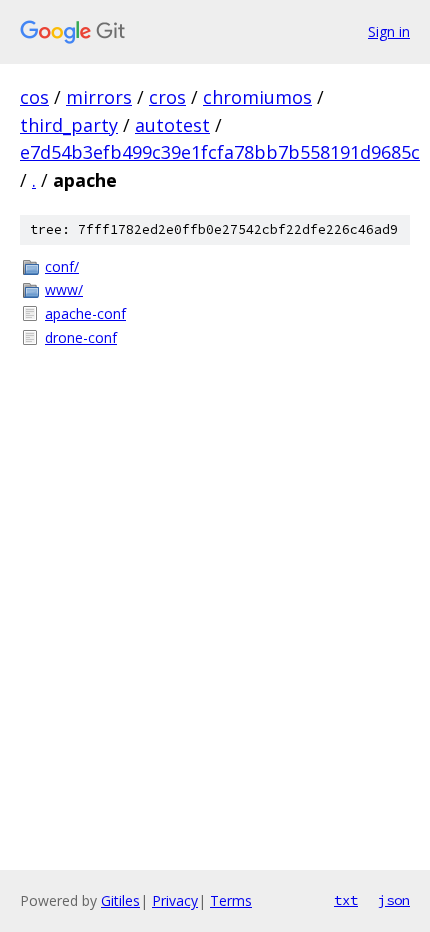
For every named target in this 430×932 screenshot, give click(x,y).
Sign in (389, 31)
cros (167, 97)
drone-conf (81, 337)
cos (34, 97)
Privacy (175, 900)
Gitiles (120, 900)
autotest (172, 125)
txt (346, 900)
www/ (64, 289)
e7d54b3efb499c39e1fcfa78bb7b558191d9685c (220, 152)
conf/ (62, 266)
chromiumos (257, 97)
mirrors (99, 97)
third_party (69, 125)
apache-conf (85, 313)
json (394, 900)
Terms (231, 900)
